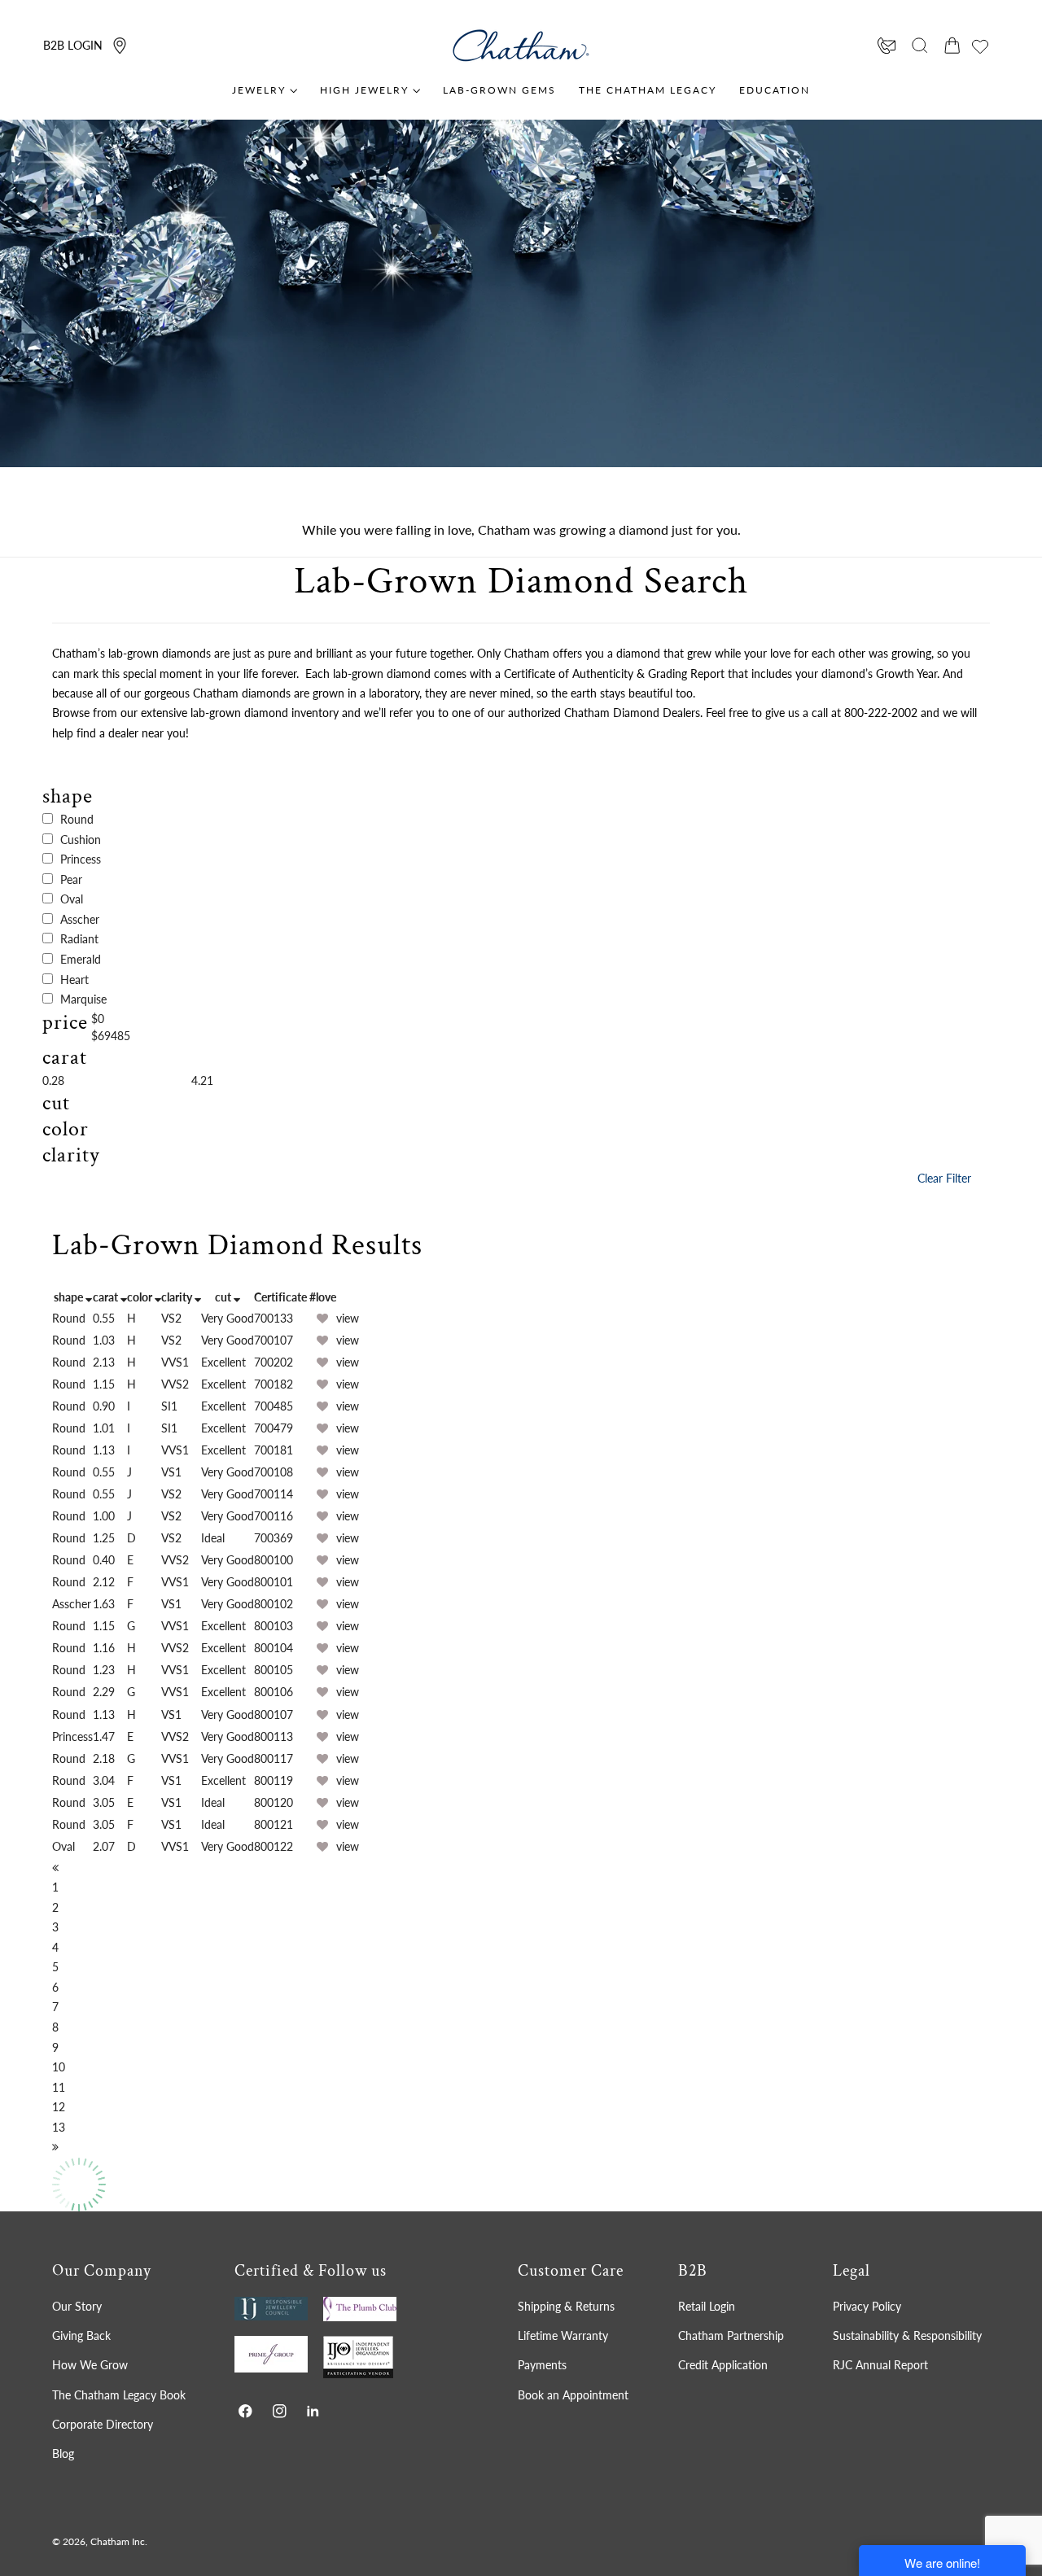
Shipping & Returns (566, 2306)
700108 (274, 1472)
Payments (542, 2365)
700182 (274, 1384)
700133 (274, 1318)
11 (59, 2087)
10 (59, 2067)
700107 (274, 1340)
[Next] (55, 2147)
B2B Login (73, 45)
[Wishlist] (980, 46)
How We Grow (90, 2365)
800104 (274, 1648)
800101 (274, 1582)
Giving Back (81, 2335)
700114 (274, 1494)
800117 (274, 1758)
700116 (274, 1516)
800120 (274, 1802)
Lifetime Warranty (563, 2335)
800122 (274, 1846)
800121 (274, 1824)
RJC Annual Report (880, 2365)
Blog (63, 2454)
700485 (274, 1406)
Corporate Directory (103, 2424)
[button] (920, 46)
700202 (274, 1362)
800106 (274, 1692)
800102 (274, 1604)
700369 (274, 1538)
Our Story (77, 2306)
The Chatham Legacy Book (119, 2394)
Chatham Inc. (119, 2541)
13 (59, 2127)
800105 (274, 1670)
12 (59, 2107)
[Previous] (55, 1867)
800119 (274, 1780)
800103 (274, 1626)
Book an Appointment (573, 2394)
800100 (274, 1560)
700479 (274, 1428)
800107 (274, 1714)
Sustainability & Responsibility (907, 2335)
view (348, 1318)
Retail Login (707, 2306)
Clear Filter (944, 1178)
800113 (274, 1736)
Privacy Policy (867, 2306)
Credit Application (723, 2365)
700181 (274, 1450)
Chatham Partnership (731, 2335)
